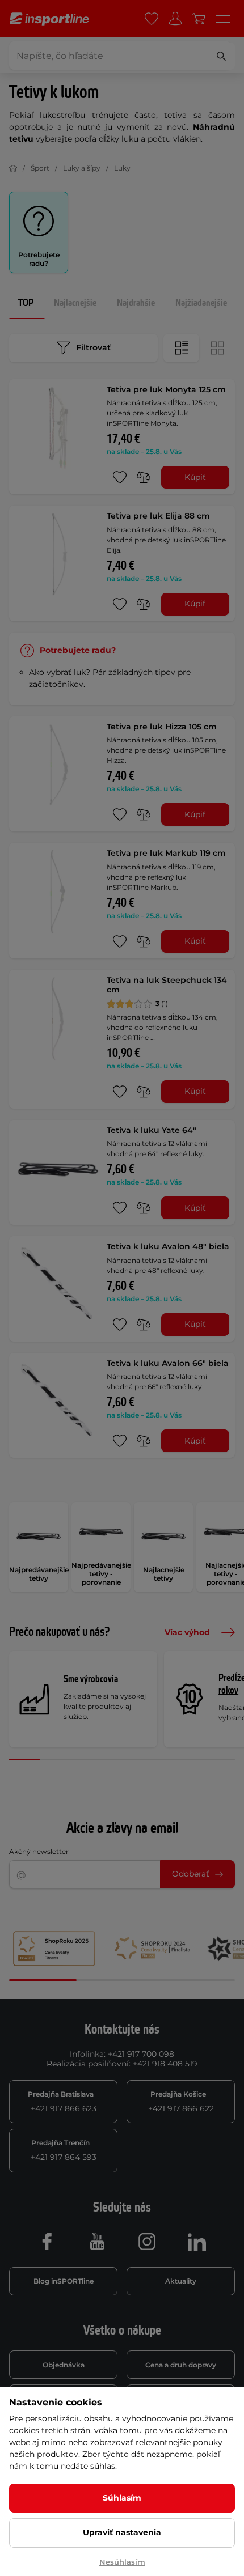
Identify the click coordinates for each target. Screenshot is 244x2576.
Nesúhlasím (122, 2562)
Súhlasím (122, 2498)
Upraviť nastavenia (122, 2532)
